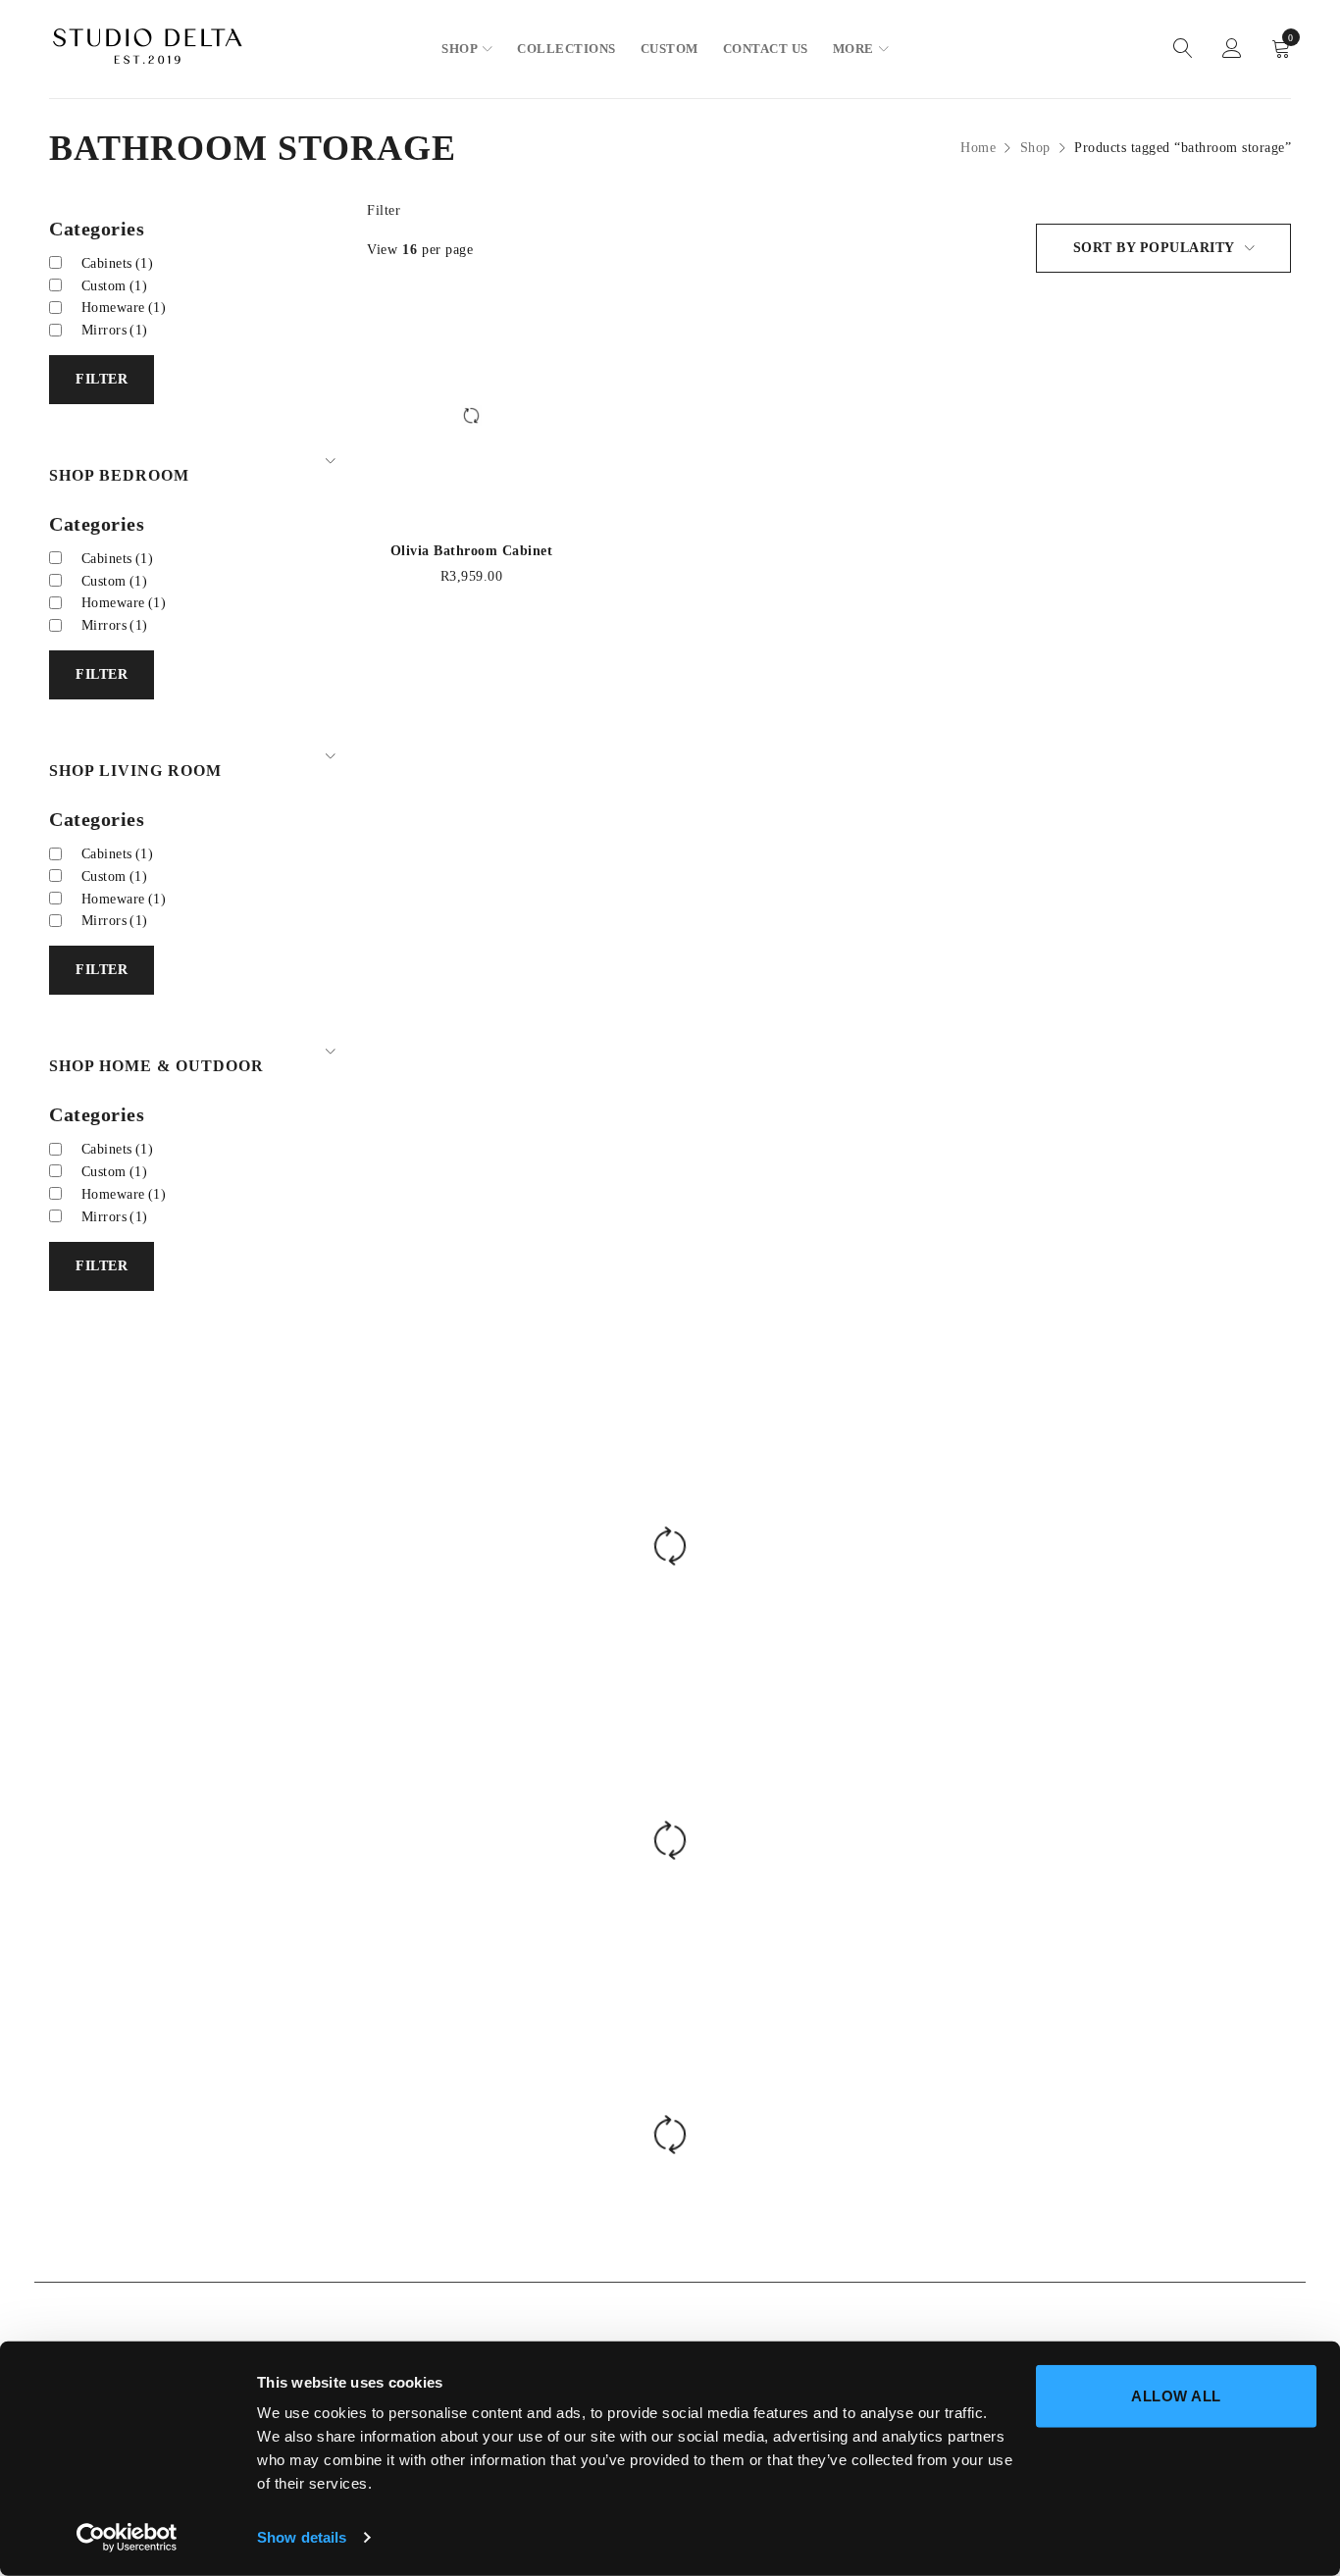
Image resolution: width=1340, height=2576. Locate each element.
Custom (115, 286)
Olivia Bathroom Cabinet (472, 551)
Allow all (1176, 2396)
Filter (384, 210)
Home (978, 148)
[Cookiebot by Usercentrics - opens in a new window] (127, 2538)
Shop (1035, 148)
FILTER (102, 379)
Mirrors (115, 330)
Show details (302, 2537)
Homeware (124, 308)
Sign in (1232, 49)
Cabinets (118, 263)
